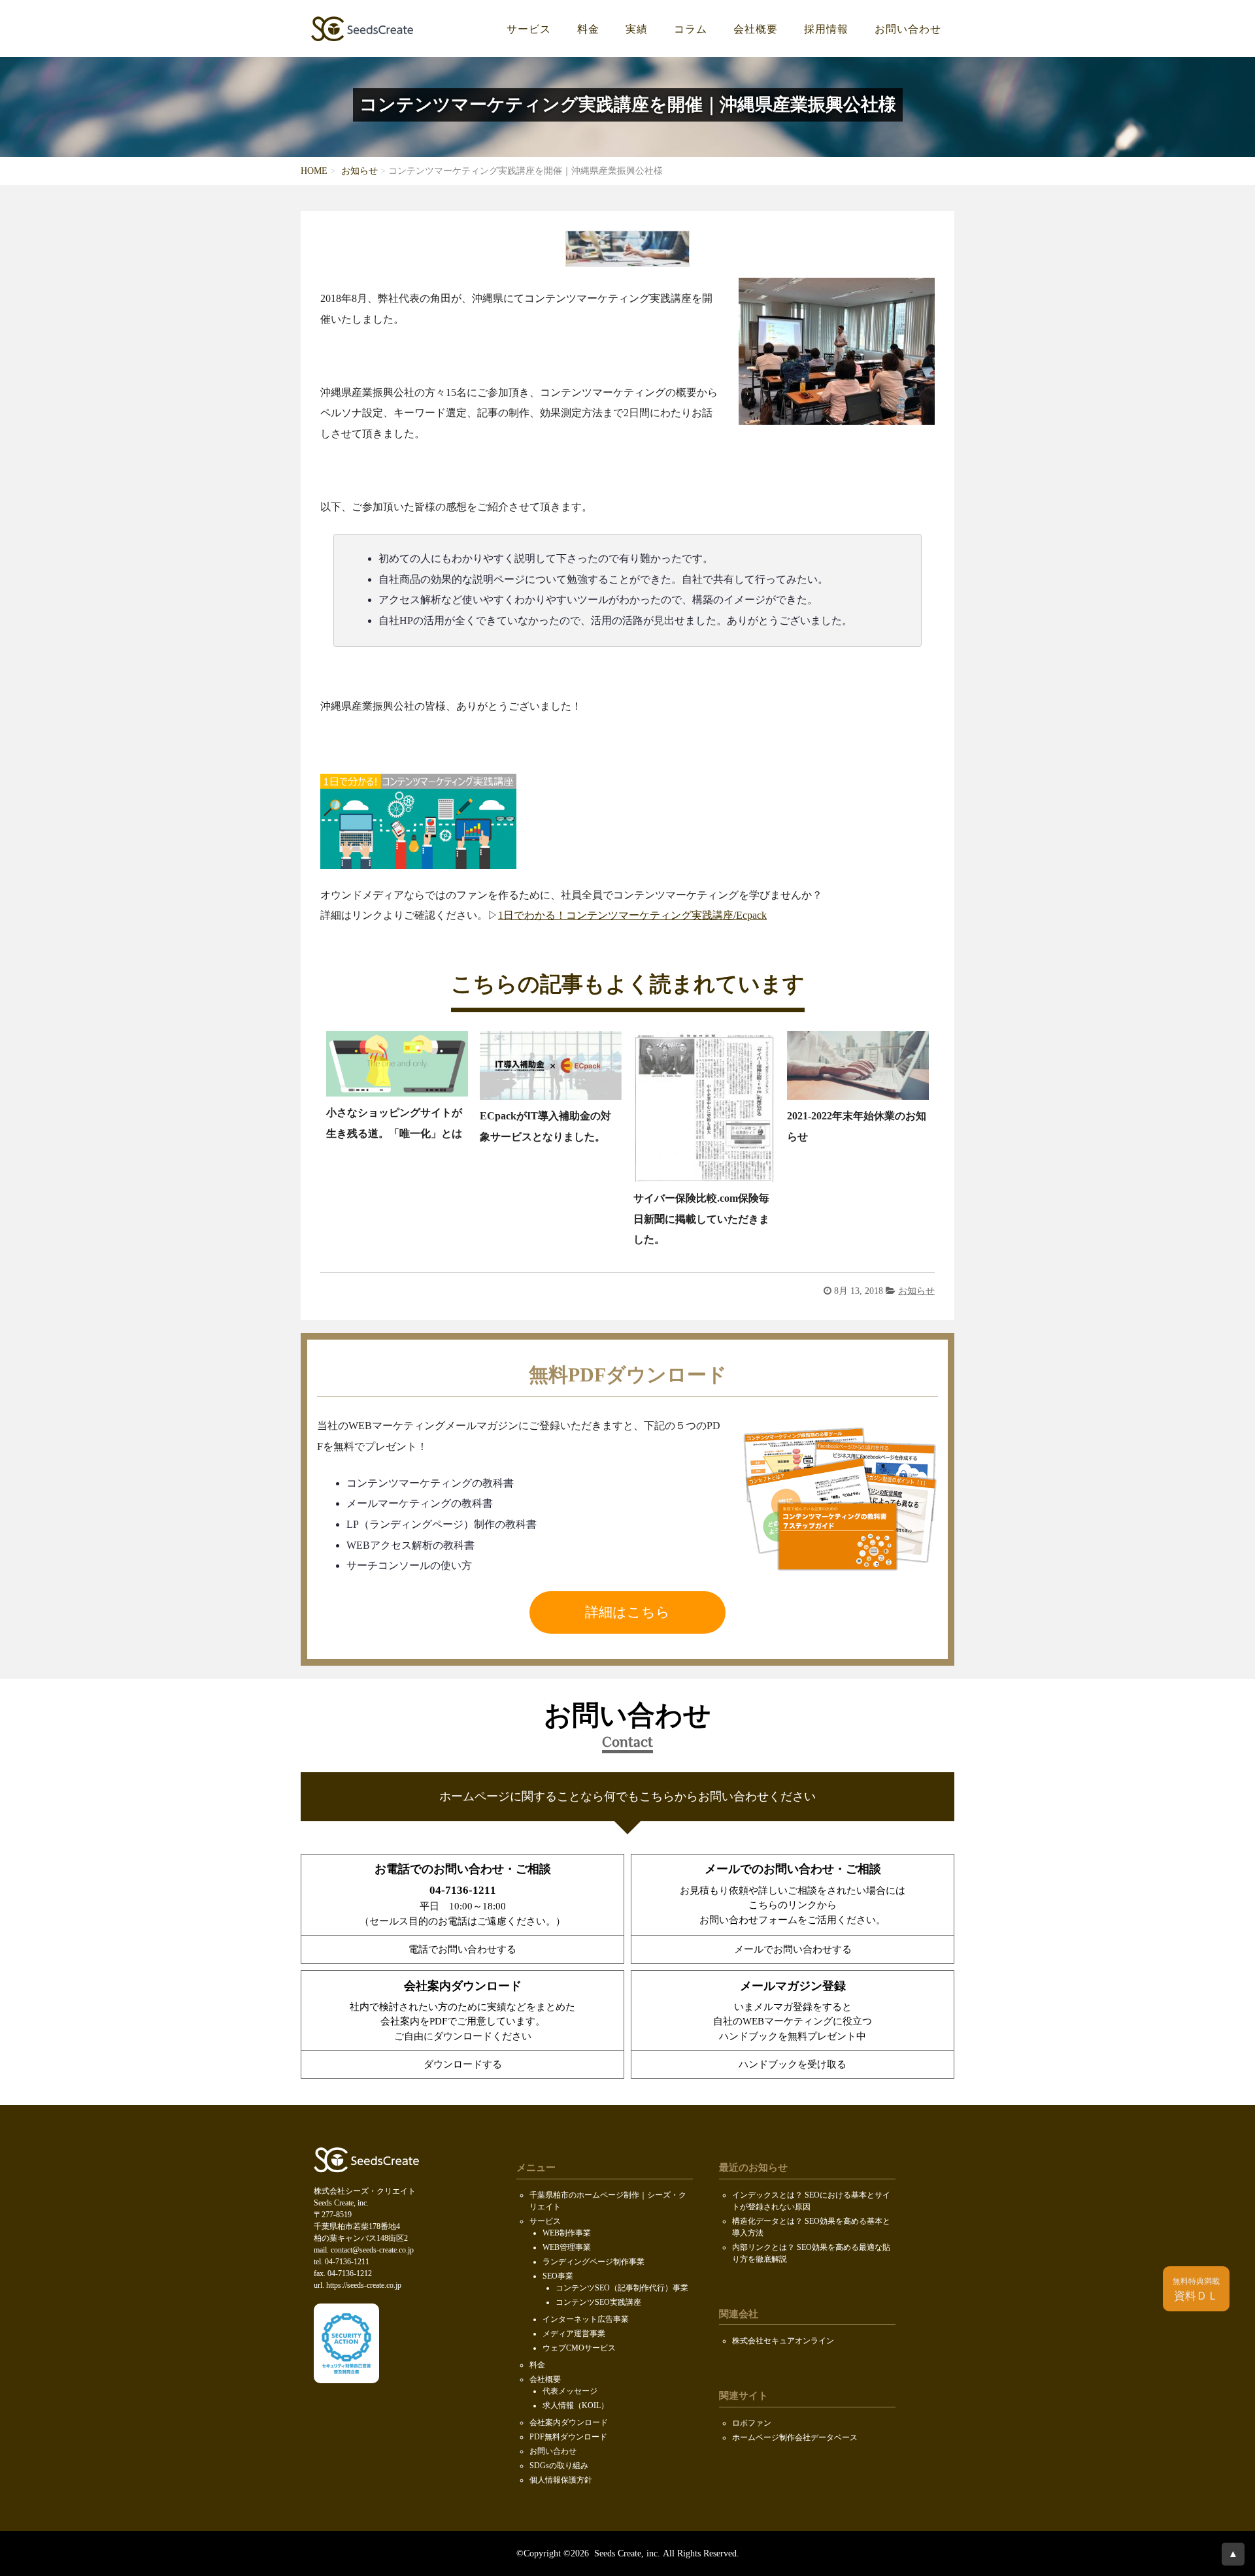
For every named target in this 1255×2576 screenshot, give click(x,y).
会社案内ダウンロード (569, 2422)
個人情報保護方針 (561, 2480)
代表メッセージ (570, 2391)
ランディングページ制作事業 (594, 2262)
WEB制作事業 (567, 2233)
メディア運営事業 (574, 2334)
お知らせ (360, 171)
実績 (637, 29)
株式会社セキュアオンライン (783, 2341)
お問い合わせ (908, 29)
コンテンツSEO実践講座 (598, 2302)
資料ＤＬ (1196, 2290)
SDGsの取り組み (559, 2466)
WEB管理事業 (567, 2247)
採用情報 (826, 29)
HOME (314, 171)
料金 (588, 29)
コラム (691, 29)
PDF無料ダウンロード (568, 2437)
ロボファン (752, 2423)
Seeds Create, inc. (626, 2553)
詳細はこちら (627, 1612)
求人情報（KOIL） (576, 2405)
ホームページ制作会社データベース (795, 2437)
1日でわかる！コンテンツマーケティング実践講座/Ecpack (632, 916)
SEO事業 (558, 2276)
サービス (529, 29)
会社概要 (756, 29)
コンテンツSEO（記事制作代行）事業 (622, 2288)
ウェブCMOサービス (579, 2348)
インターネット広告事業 (586, 2319)
